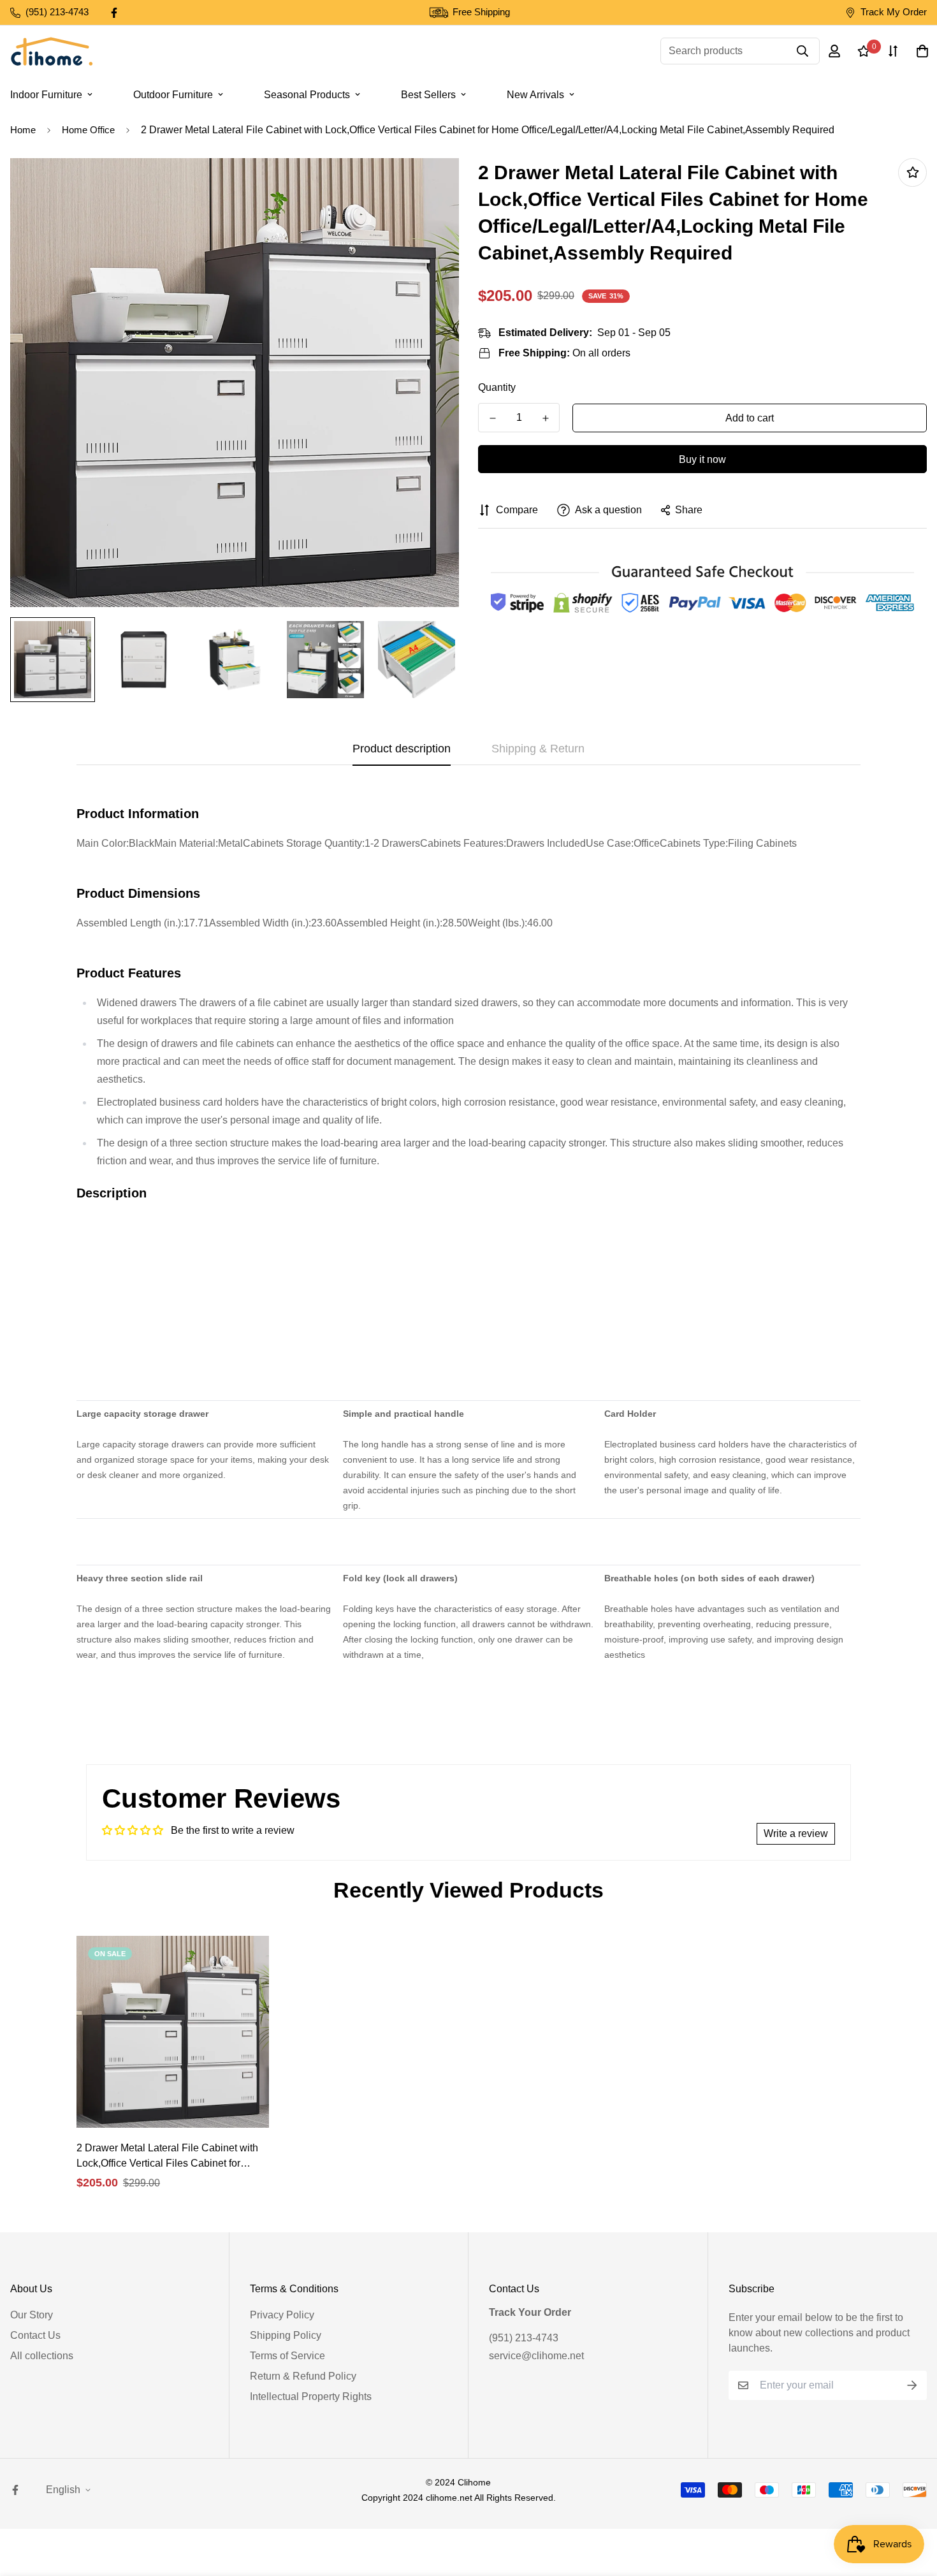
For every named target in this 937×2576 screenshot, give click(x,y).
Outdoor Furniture (173, 95)
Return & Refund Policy (303, 2376)
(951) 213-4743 (524, 2338)
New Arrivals (535, 95)
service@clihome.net (536, 2356)
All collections (42, 2356)
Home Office (88, 130)
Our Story (32, 2315)
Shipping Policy (286, 2335)
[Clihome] (52, 51)
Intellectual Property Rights (311, 2397)
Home (23, 130)
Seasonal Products (307, 95)
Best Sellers (428, 95)
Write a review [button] (796, 1833)
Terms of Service (287, 2356)
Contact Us (35, 2335)
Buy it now (702, 459)
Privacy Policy (282, 2315)
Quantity (497, 387)
